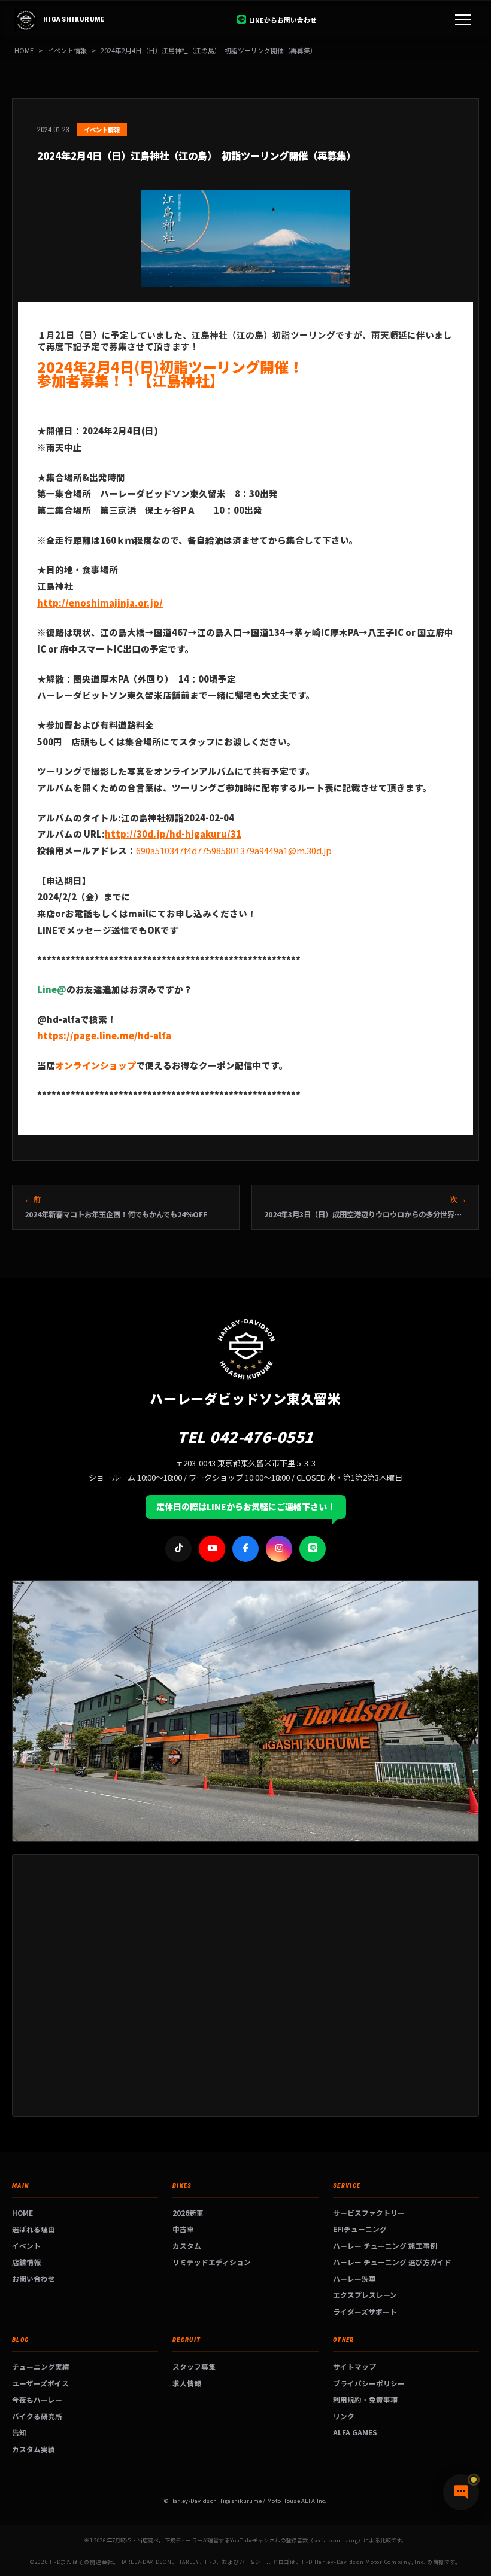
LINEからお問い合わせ (283, 20)
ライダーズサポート (365, 2311)
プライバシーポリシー (369, 2383)
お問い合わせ (34, 2278)
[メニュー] (463, 20)
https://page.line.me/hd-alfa (104, 1035)
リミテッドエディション (212, 2262)
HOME (24, 50)
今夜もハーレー (37, 2399)
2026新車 (188, 2213)
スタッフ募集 (194, 2366)
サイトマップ (354, 2366)
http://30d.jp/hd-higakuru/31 (173, 834)
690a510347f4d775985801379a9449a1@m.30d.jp (234, 850)
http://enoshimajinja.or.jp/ (100, 603)
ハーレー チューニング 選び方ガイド (392, 2262)
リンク (344, 2416)
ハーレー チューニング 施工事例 (385, 2245)
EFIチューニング (360, 2229)
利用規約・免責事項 (365, 2399)
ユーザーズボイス (40, 2383)
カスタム (187, 2245)
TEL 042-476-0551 (245, 1436)
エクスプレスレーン (365, 2295)
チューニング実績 (41, 2366)
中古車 (183, 2229)
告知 (19, 2432)
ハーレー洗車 (354, 2278)
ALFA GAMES (355, 2432)
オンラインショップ (96, 1065)
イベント (26, 2245)
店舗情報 (26, 2262)
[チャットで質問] (461, 2492)
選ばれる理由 (34, 2229)
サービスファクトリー (369, 2213)
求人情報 (187, 2383)
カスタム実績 (34, 2449)
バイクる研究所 (37, 2416)
